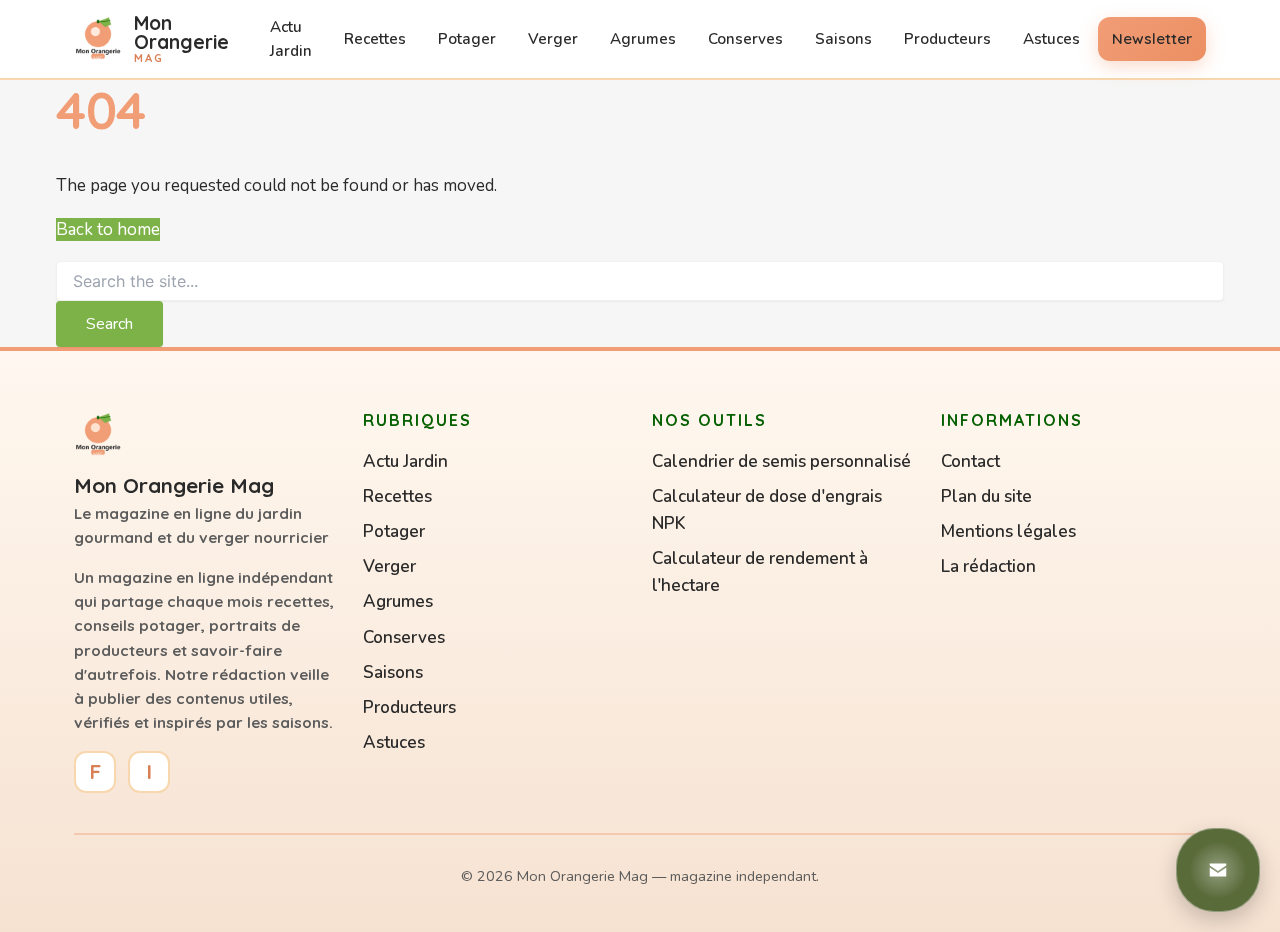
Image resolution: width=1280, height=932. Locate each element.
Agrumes (643, 39)
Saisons (843, 39)
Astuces (1051, 39)
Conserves (745, 39)
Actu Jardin (291, 39)
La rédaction (988, 566)
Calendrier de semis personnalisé (781, 461)
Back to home (108, 229)
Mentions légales (1008, 531)
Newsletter (1152, 38)
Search (109, 324)
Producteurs (947, 39)
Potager (467, 39)
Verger (553, 39)
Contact (970, 461)
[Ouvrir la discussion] (1218, 870)
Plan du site (986, 496)
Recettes (375, 39)
